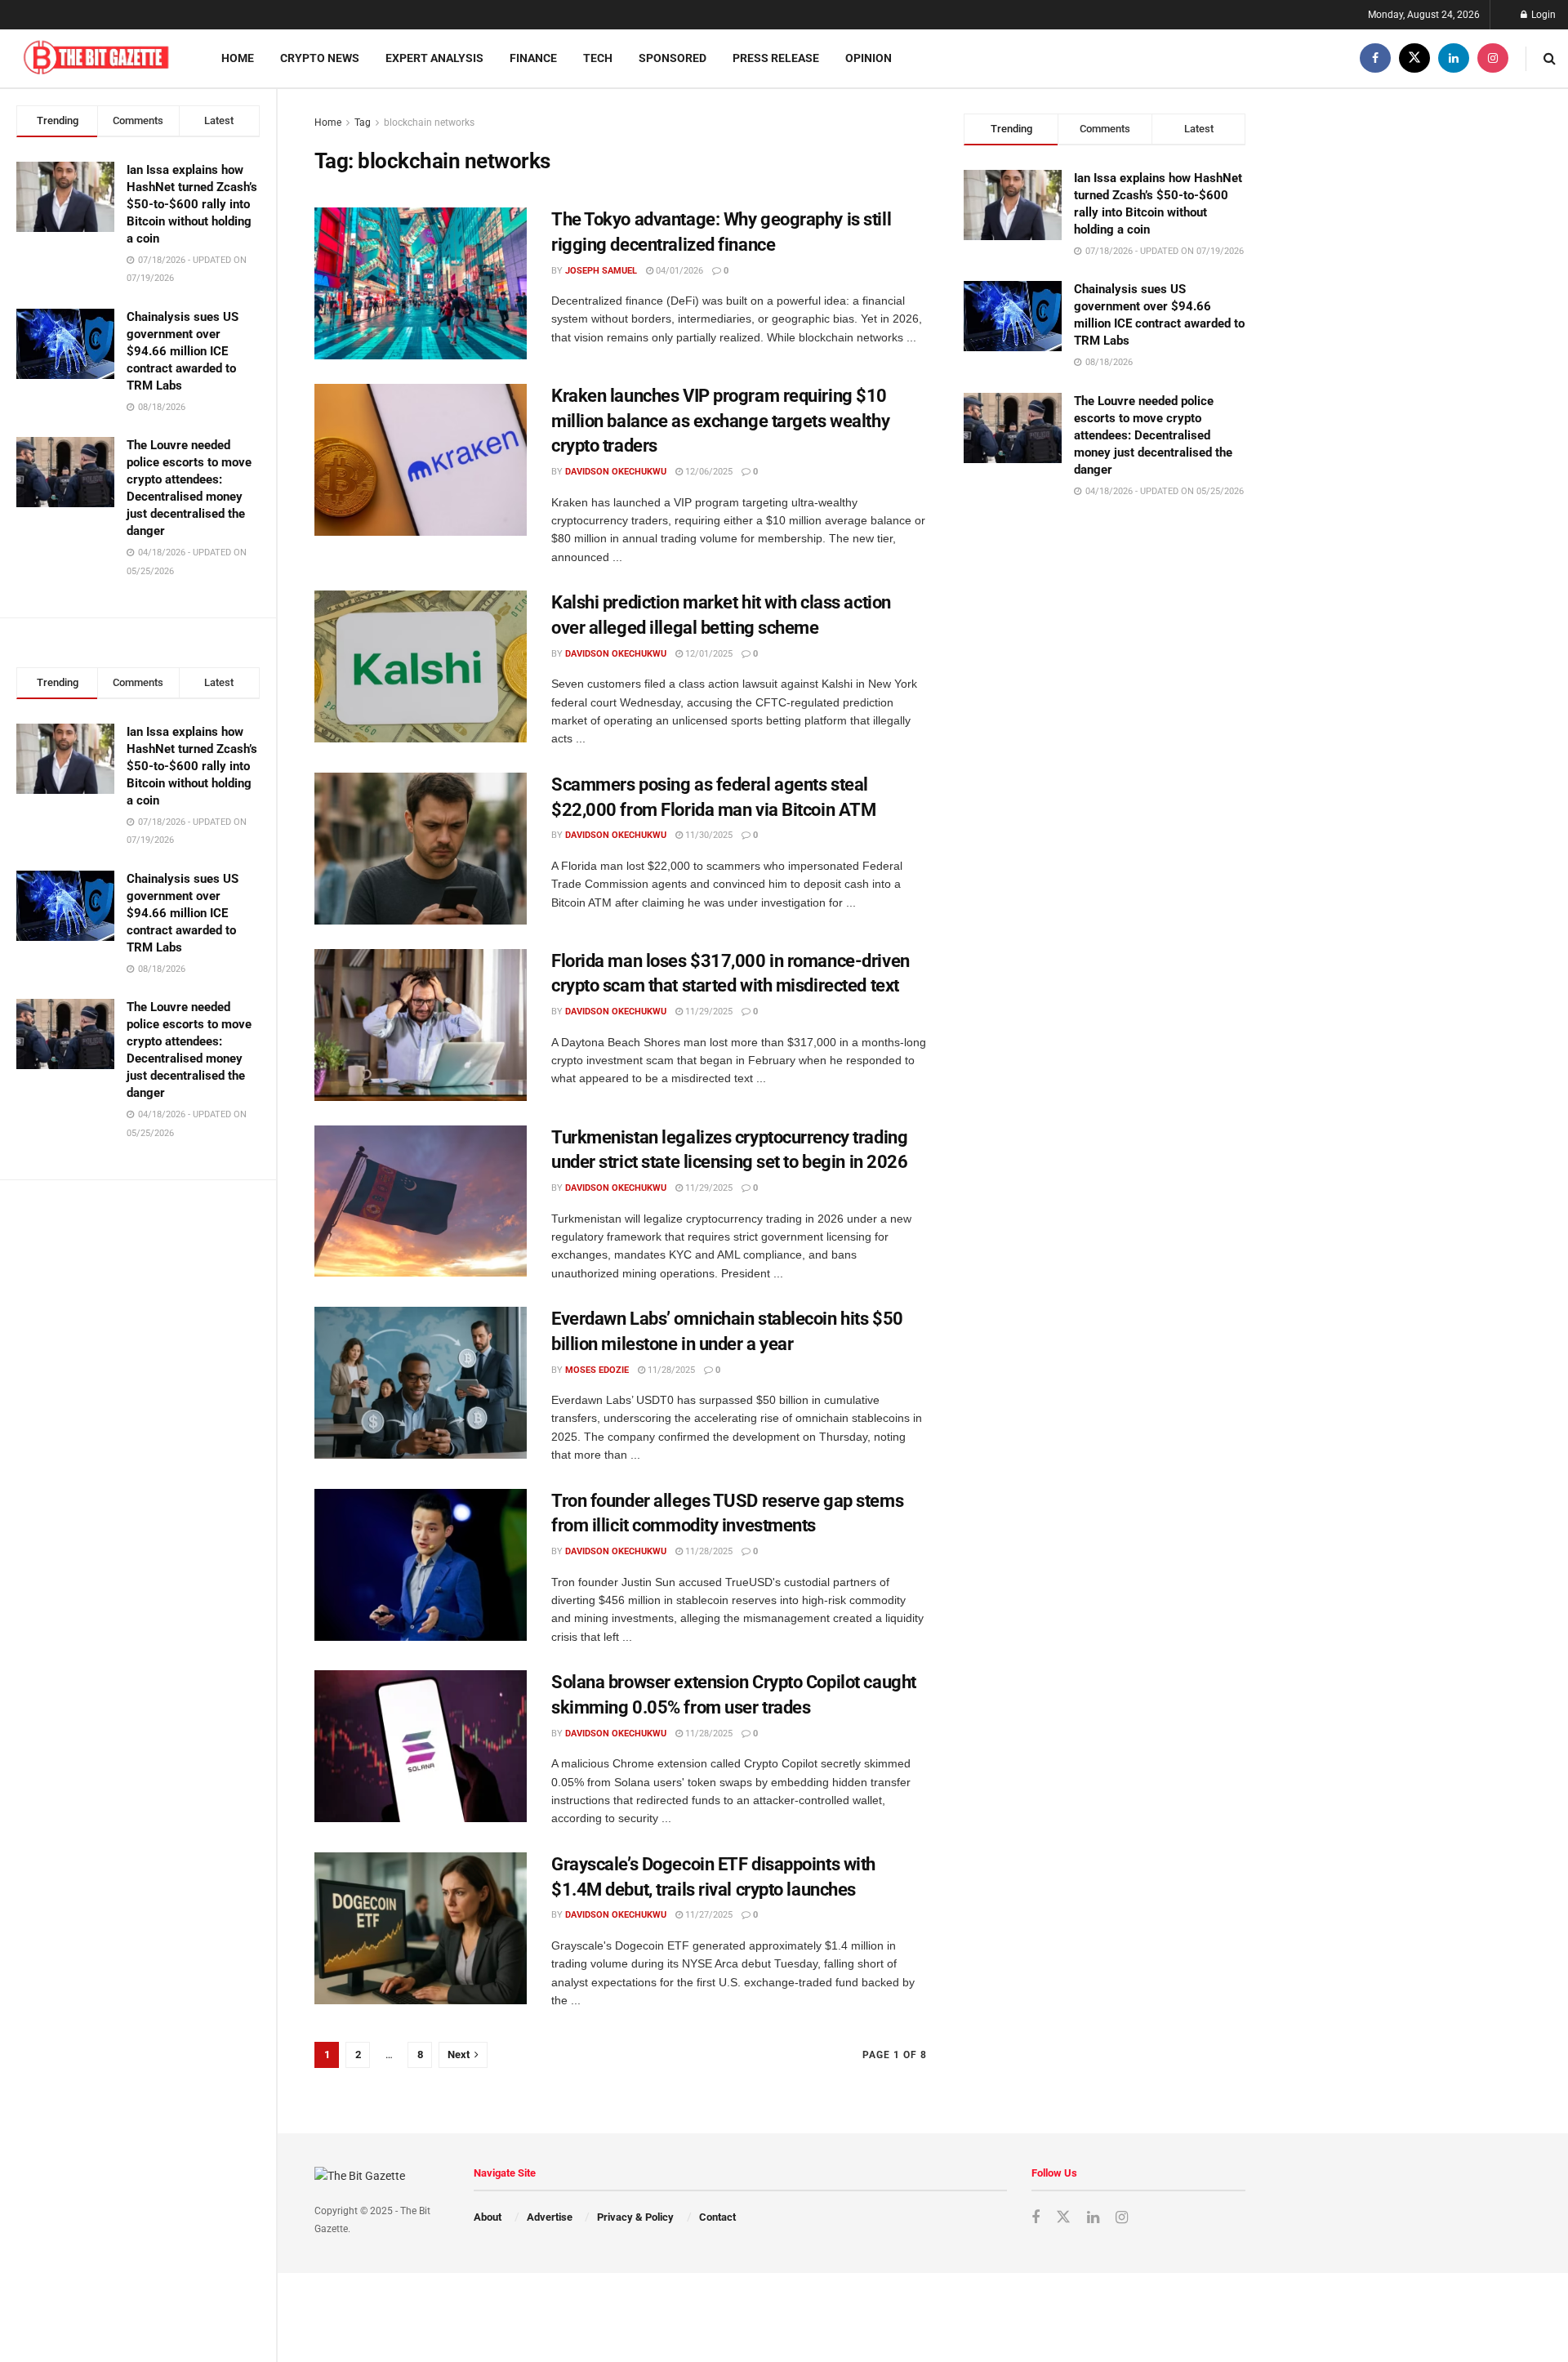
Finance (533, 58)
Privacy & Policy (635, 2217)
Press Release (776, 58)
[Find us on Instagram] (1493, 58)
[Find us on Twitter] (1414, 58)
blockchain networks (429, 123)
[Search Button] (1550, 58)
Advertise (550, 2217)
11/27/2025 (708, 1915)
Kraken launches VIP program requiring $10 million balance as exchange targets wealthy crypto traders (720, 421)
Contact (717, 2217)
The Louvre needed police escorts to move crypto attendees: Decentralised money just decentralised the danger (1153, 435)
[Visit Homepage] (96, 58)
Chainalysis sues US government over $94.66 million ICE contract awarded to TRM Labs (183, 351)
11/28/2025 (670, 1370)
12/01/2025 (708, 654)
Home (238, 58)
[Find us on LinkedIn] (1454, 58)
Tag (363, 123)
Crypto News (320, 58)
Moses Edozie (597, 1370)
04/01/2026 (678, 271)
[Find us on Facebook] (1375, 58)
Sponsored (673, 58)
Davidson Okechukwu (616, 472)
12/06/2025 (708, 472)
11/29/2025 (708, 1012)
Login (1542, 15)
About (488, 2217)
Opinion (869, 58)
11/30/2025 (708, 835)
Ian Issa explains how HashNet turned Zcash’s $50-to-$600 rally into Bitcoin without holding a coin (192, 204)
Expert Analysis (434, 58)
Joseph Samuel (601, 271)
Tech (598, 58)
